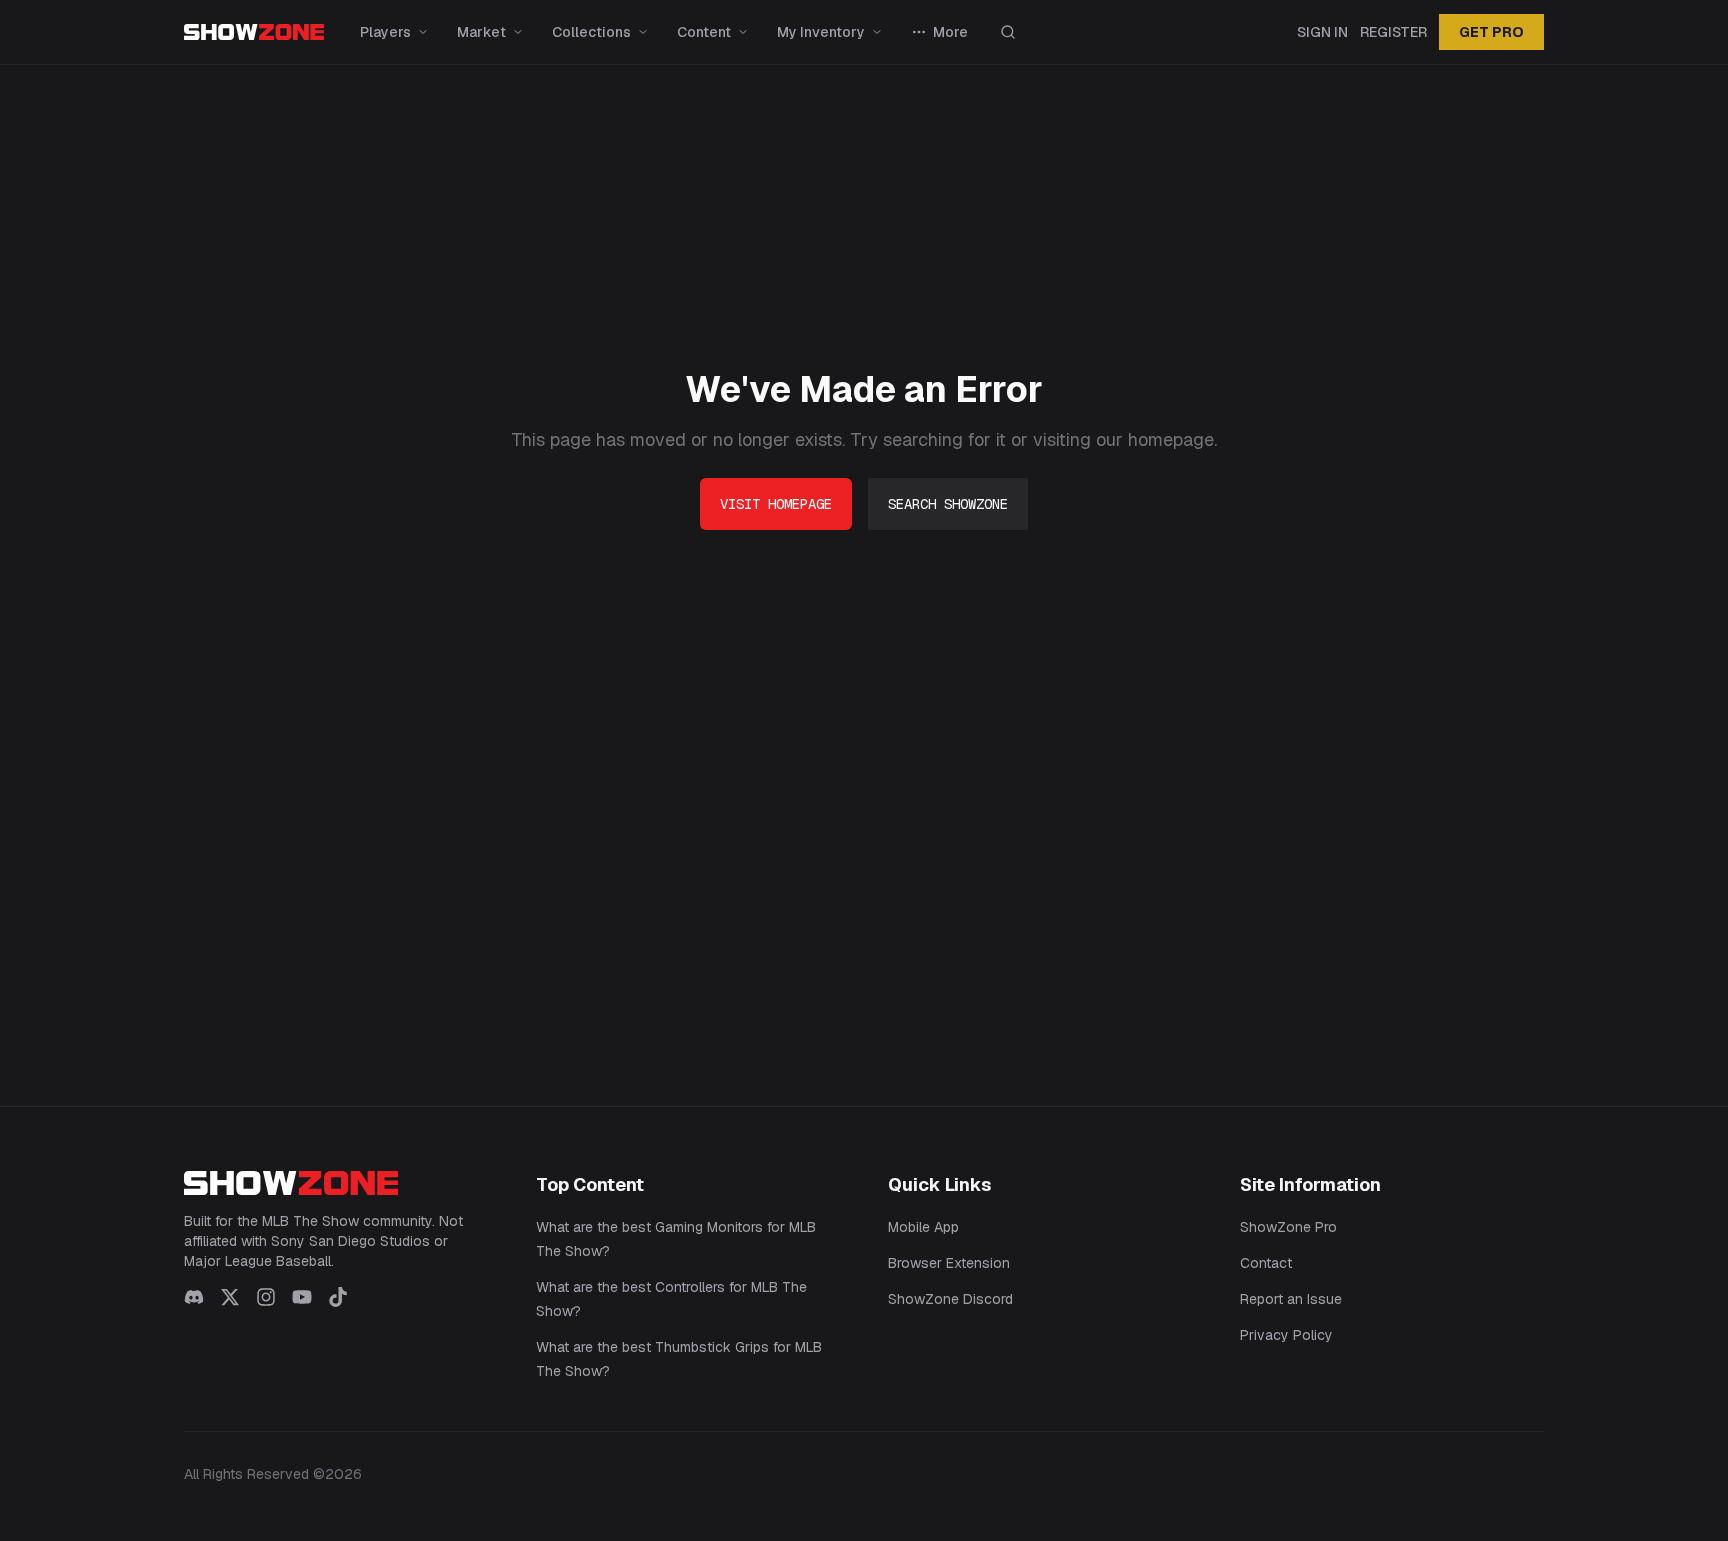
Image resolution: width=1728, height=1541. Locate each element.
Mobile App (923, 1227)
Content (704, 32)
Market (481, 32)
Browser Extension (949, 1263)
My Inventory (821, 32)
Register (1393, 32)
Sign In (1322, 32)
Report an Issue (1291, 1299)
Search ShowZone (948, 504)
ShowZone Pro (1288, 1227)
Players (385, 32)
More (950, 32)
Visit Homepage (776, 504)
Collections (591, 32)
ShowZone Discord (950, 1299)
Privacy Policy (1286, 1335)
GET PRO (1491, 32)
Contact (1266, 1263)
